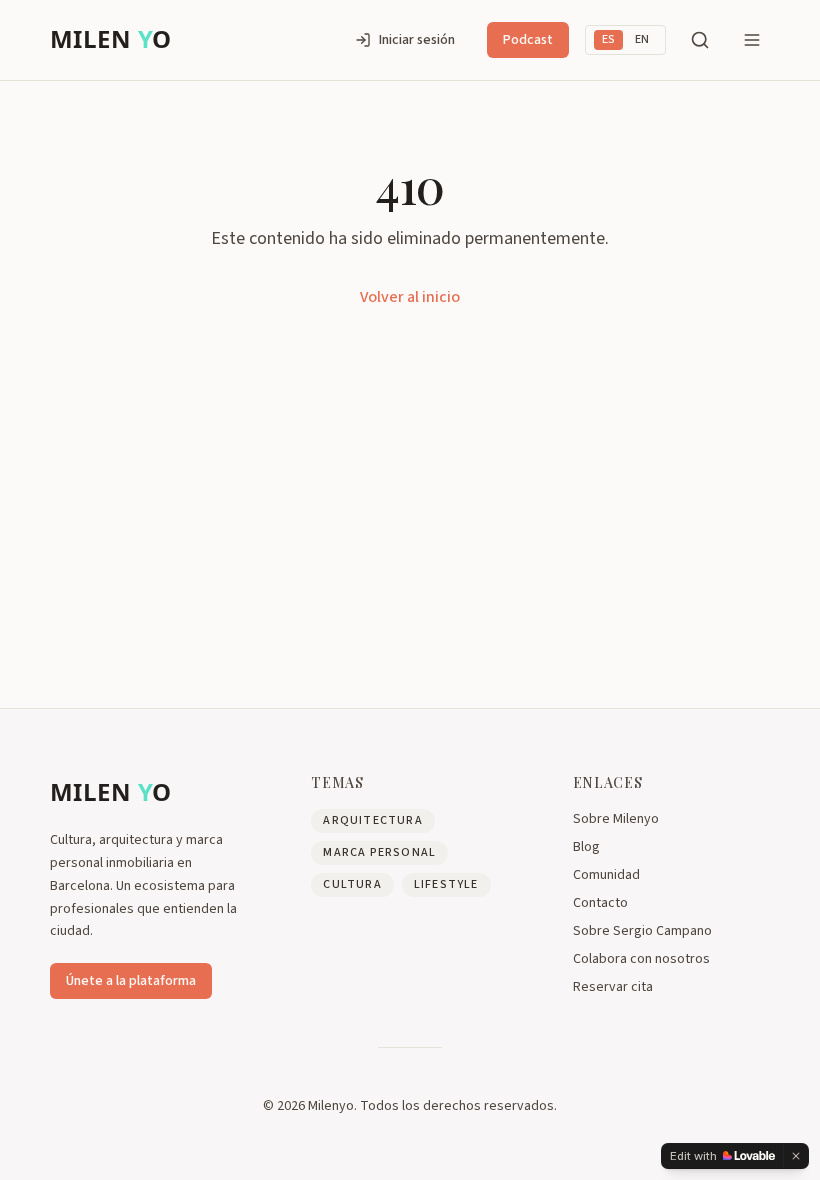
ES (608, 39)
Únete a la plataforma (131, 981)
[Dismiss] (796, 1156)
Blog (586, 847)
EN (642, 39)
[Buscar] (700, 40)
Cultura (352, 884)
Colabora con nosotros (641, 959)
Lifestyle (446, 884)
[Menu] (752, 40)
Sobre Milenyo (616, 819)
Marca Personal (379, 852)
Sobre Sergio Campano (642, 931)
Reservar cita (613, 987)
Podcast (528, 40)
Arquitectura (372, 820)
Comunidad (606, 875)
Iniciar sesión (417, 40)
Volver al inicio (410, 297)
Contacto (600, 903)
